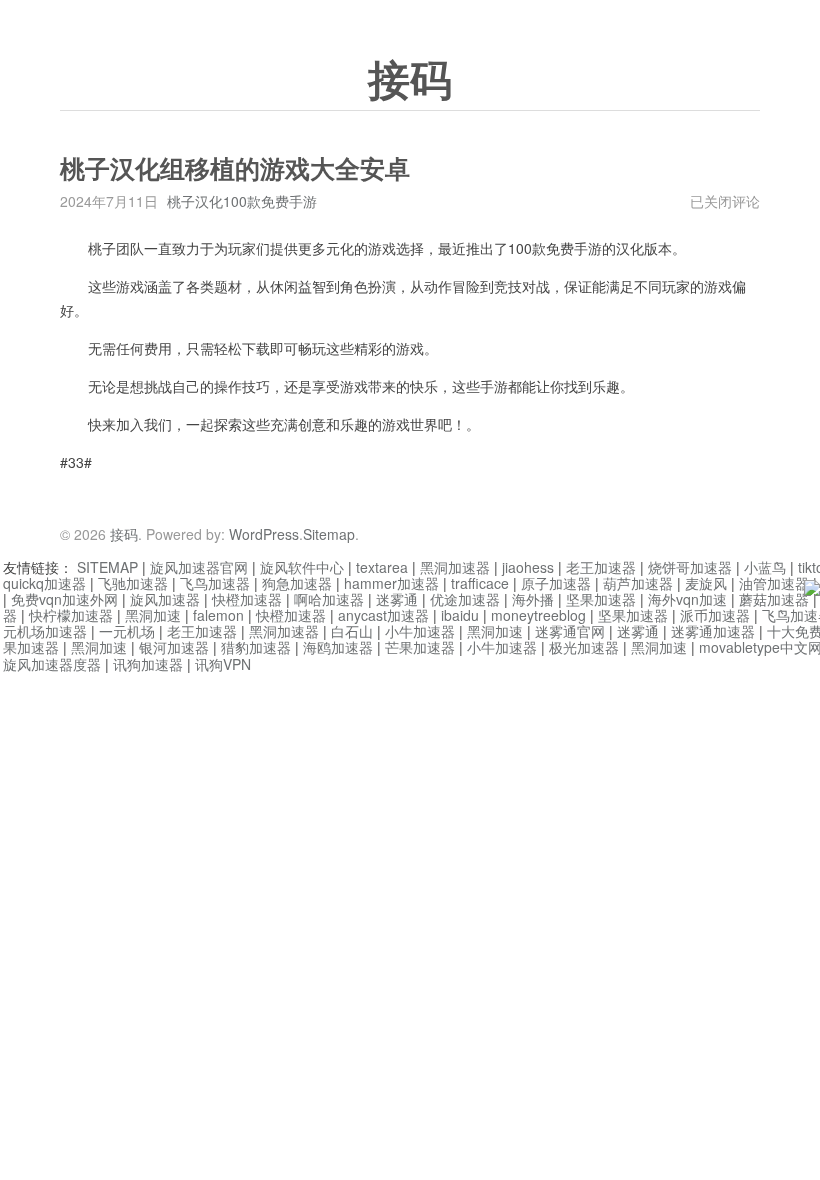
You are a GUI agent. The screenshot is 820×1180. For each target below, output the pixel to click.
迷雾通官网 (570, 631)
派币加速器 (715, 615)
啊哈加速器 (329, 599)
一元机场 (127, 631)
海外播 (533, 599)
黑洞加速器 (455, 567)
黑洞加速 (153, 615)
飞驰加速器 (133, 583)
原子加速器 (556, 583)
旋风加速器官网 (199, 567)
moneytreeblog (538, 615)
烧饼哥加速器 (690, 567)
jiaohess (528, 567)
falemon (218, 615)
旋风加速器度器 (52, 664)
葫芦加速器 (638, 583)
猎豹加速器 (256, 647)
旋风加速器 (165, 599)
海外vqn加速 (687, 599)
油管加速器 (774, 583)
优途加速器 (465, 599)
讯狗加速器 (148, 664)
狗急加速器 (297, 583)
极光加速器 (584, 647)
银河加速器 (174, 647)
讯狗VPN (223, 664)
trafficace (480, 583)
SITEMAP (107, 567)
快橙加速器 (247, 599)
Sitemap (329, 534)
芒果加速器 (420, 647)
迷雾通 (397, 599)
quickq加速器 (44, 583)
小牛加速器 (420, 631)
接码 (410, 81)
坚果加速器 (601, 599)
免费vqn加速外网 (64, 599)
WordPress (264, 534)
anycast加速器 (383, 615)
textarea (382, 567)
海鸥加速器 (338, 647)
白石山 (352, 631)
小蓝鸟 (765, 567)
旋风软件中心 (302, 567)
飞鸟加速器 (215, 583)
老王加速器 (601, 567)
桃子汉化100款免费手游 (242, 201)
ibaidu (460, 615)
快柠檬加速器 (71, 615)
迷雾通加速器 (713, 631)
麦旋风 (706, 583)
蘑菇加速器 (774, 599)
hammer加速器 (391, 583)
